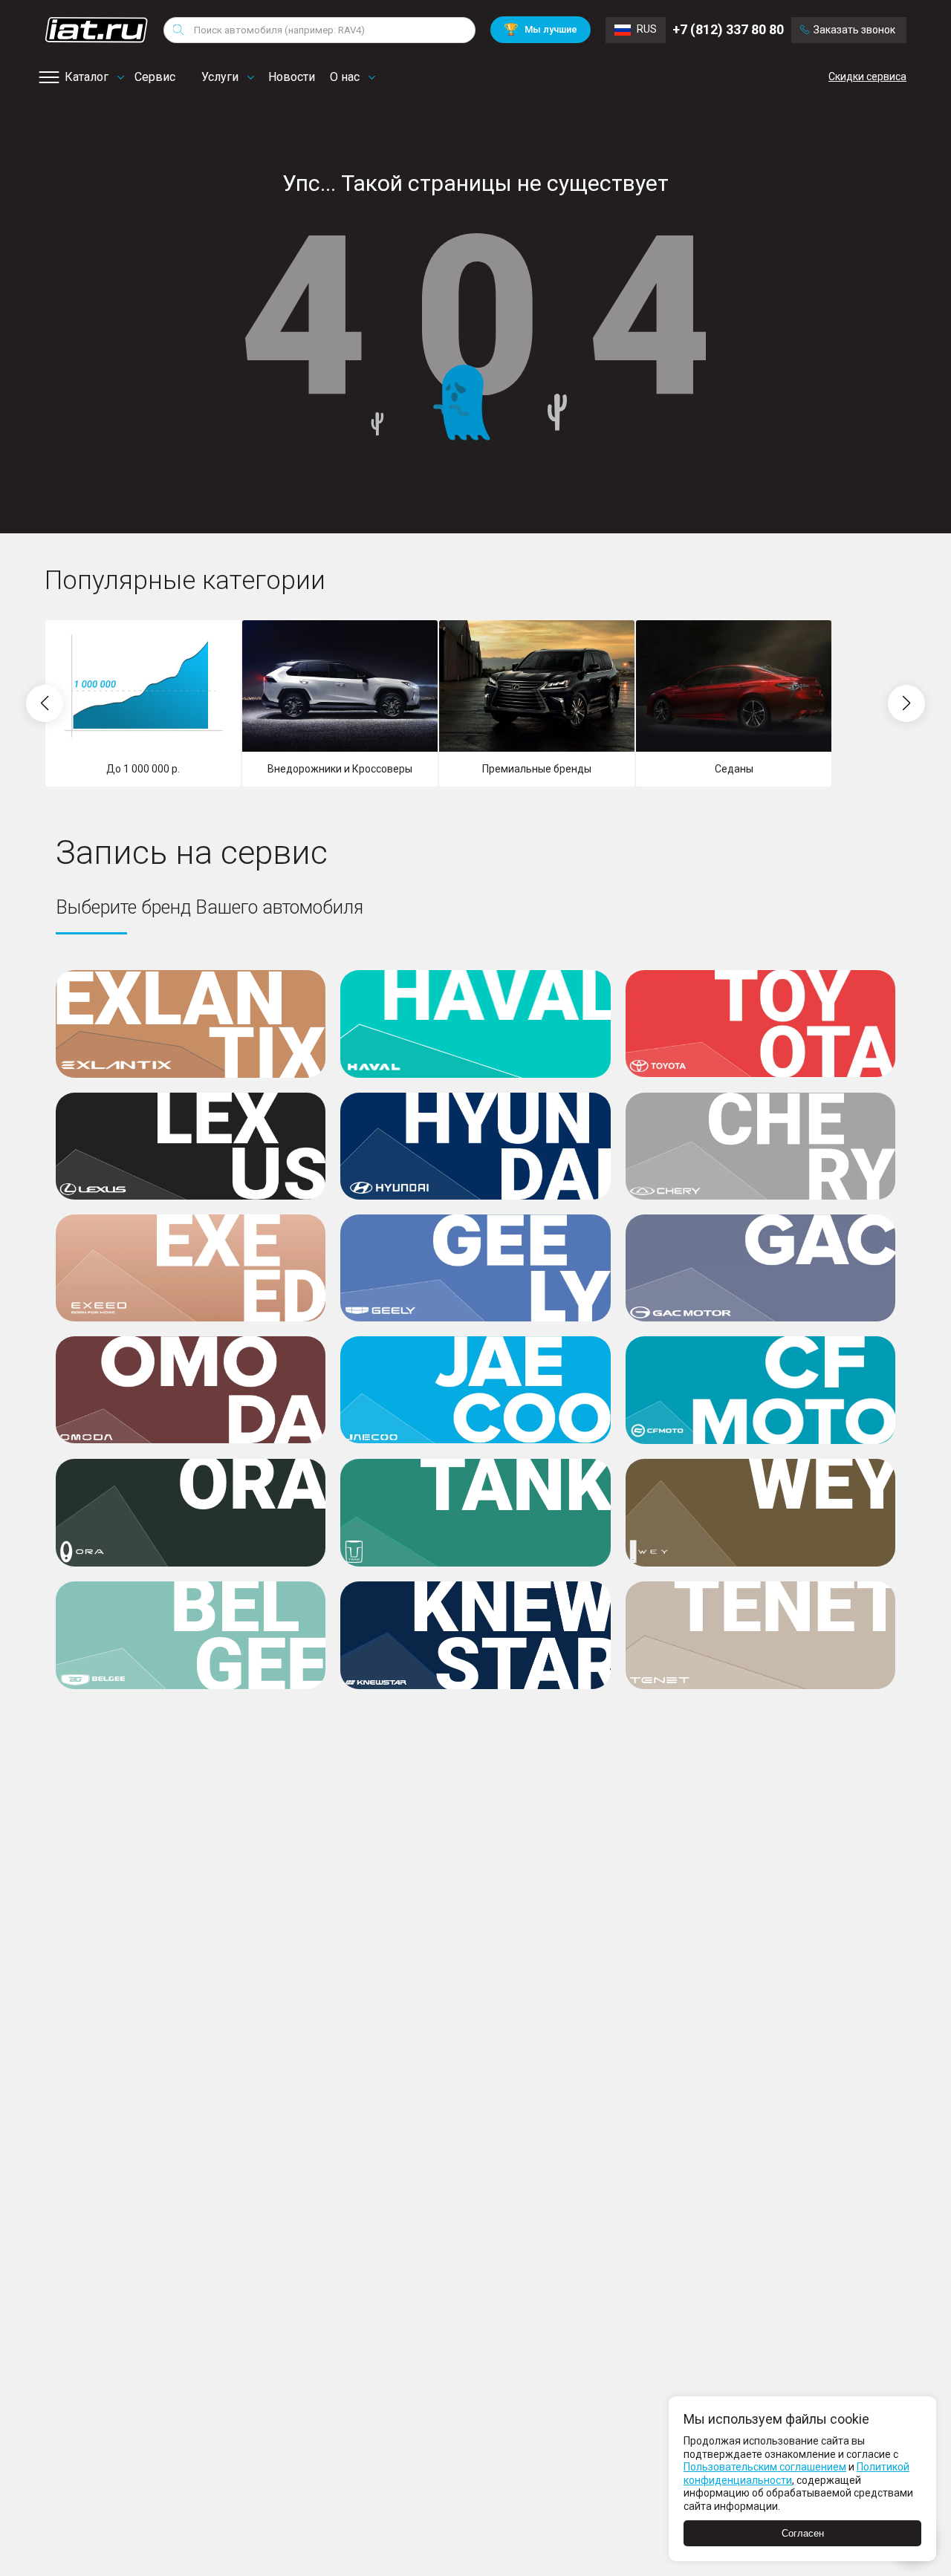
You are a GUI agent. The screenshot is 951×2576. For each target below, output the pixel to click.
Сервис (155, 77)
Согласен (803, 2533)
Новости (292, 77)
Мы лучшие (541, 29)
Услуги (220, 77)
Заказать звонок (854, 30)
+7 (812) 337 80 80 (728, 29)
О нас (345, 77)
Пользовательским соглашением (765, 2467)
